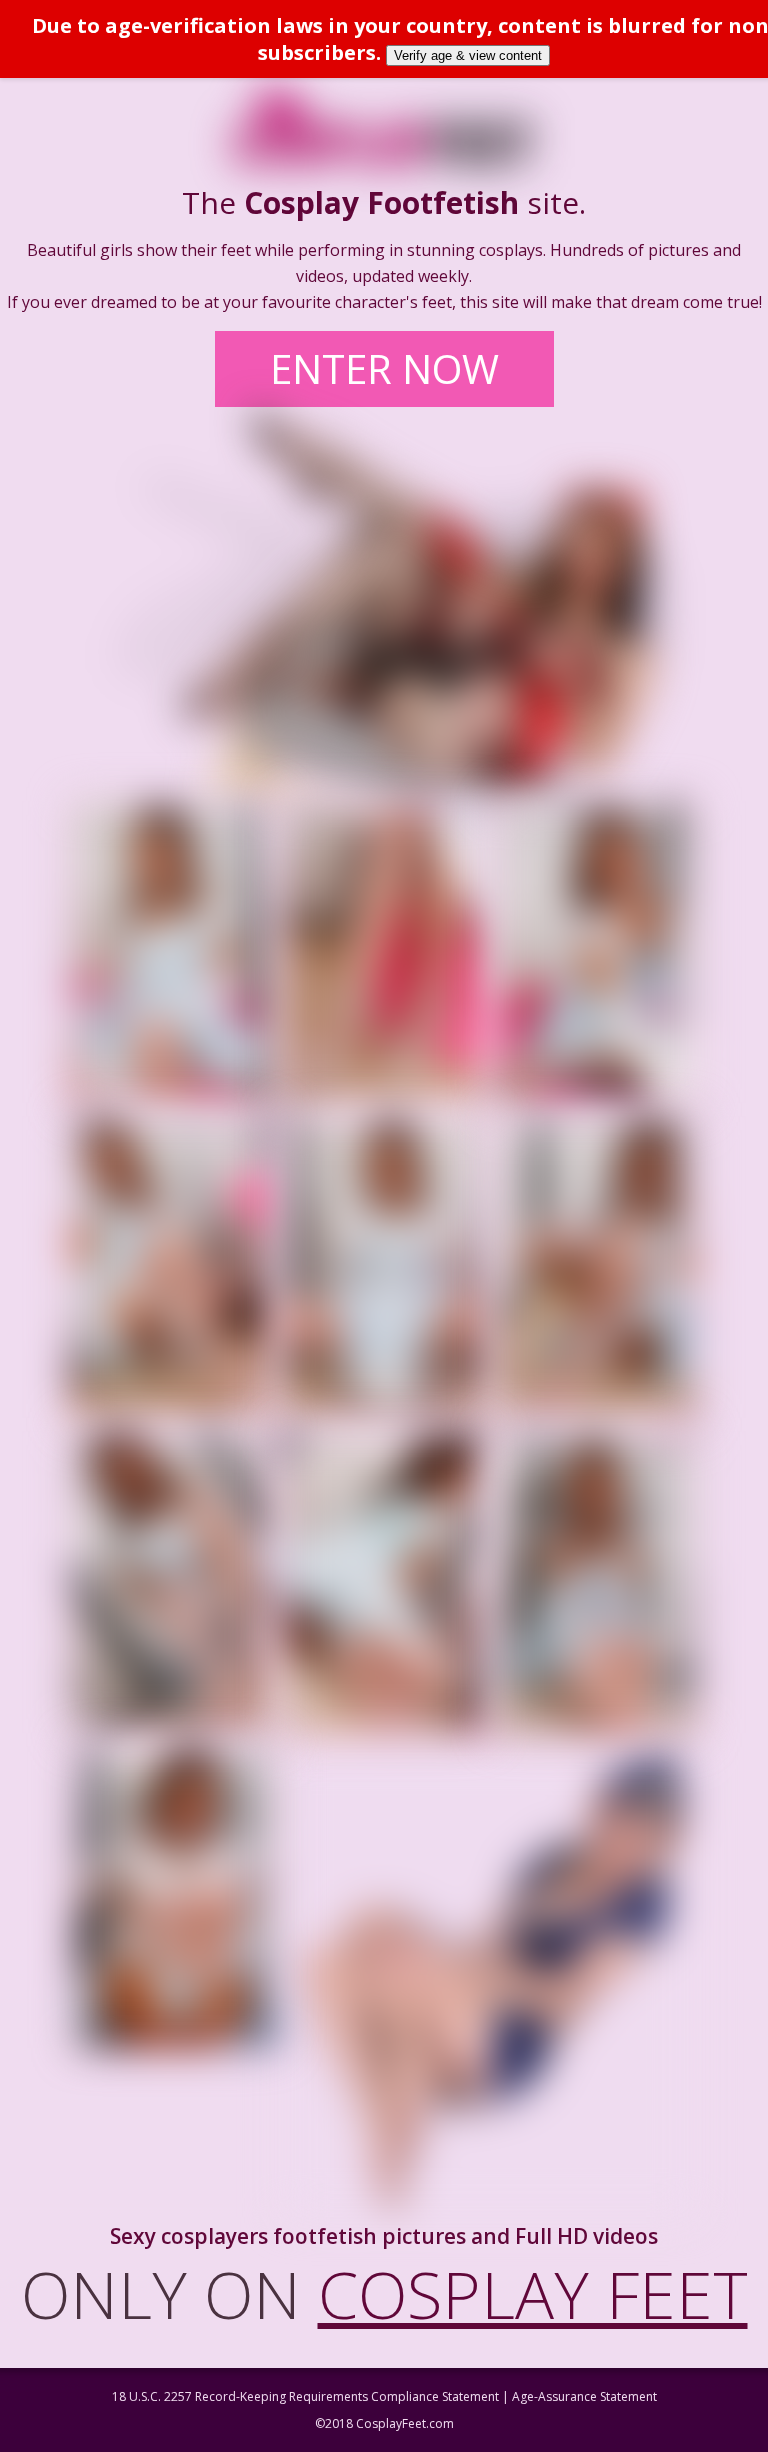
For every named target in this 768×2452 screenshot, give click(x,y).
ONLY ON (384, 2294)
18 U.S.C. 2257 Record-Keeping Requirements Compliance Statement (305, 2396)
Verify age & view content (468, 55)
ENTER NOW (384, 368)
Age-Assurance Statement (584, 2396)
